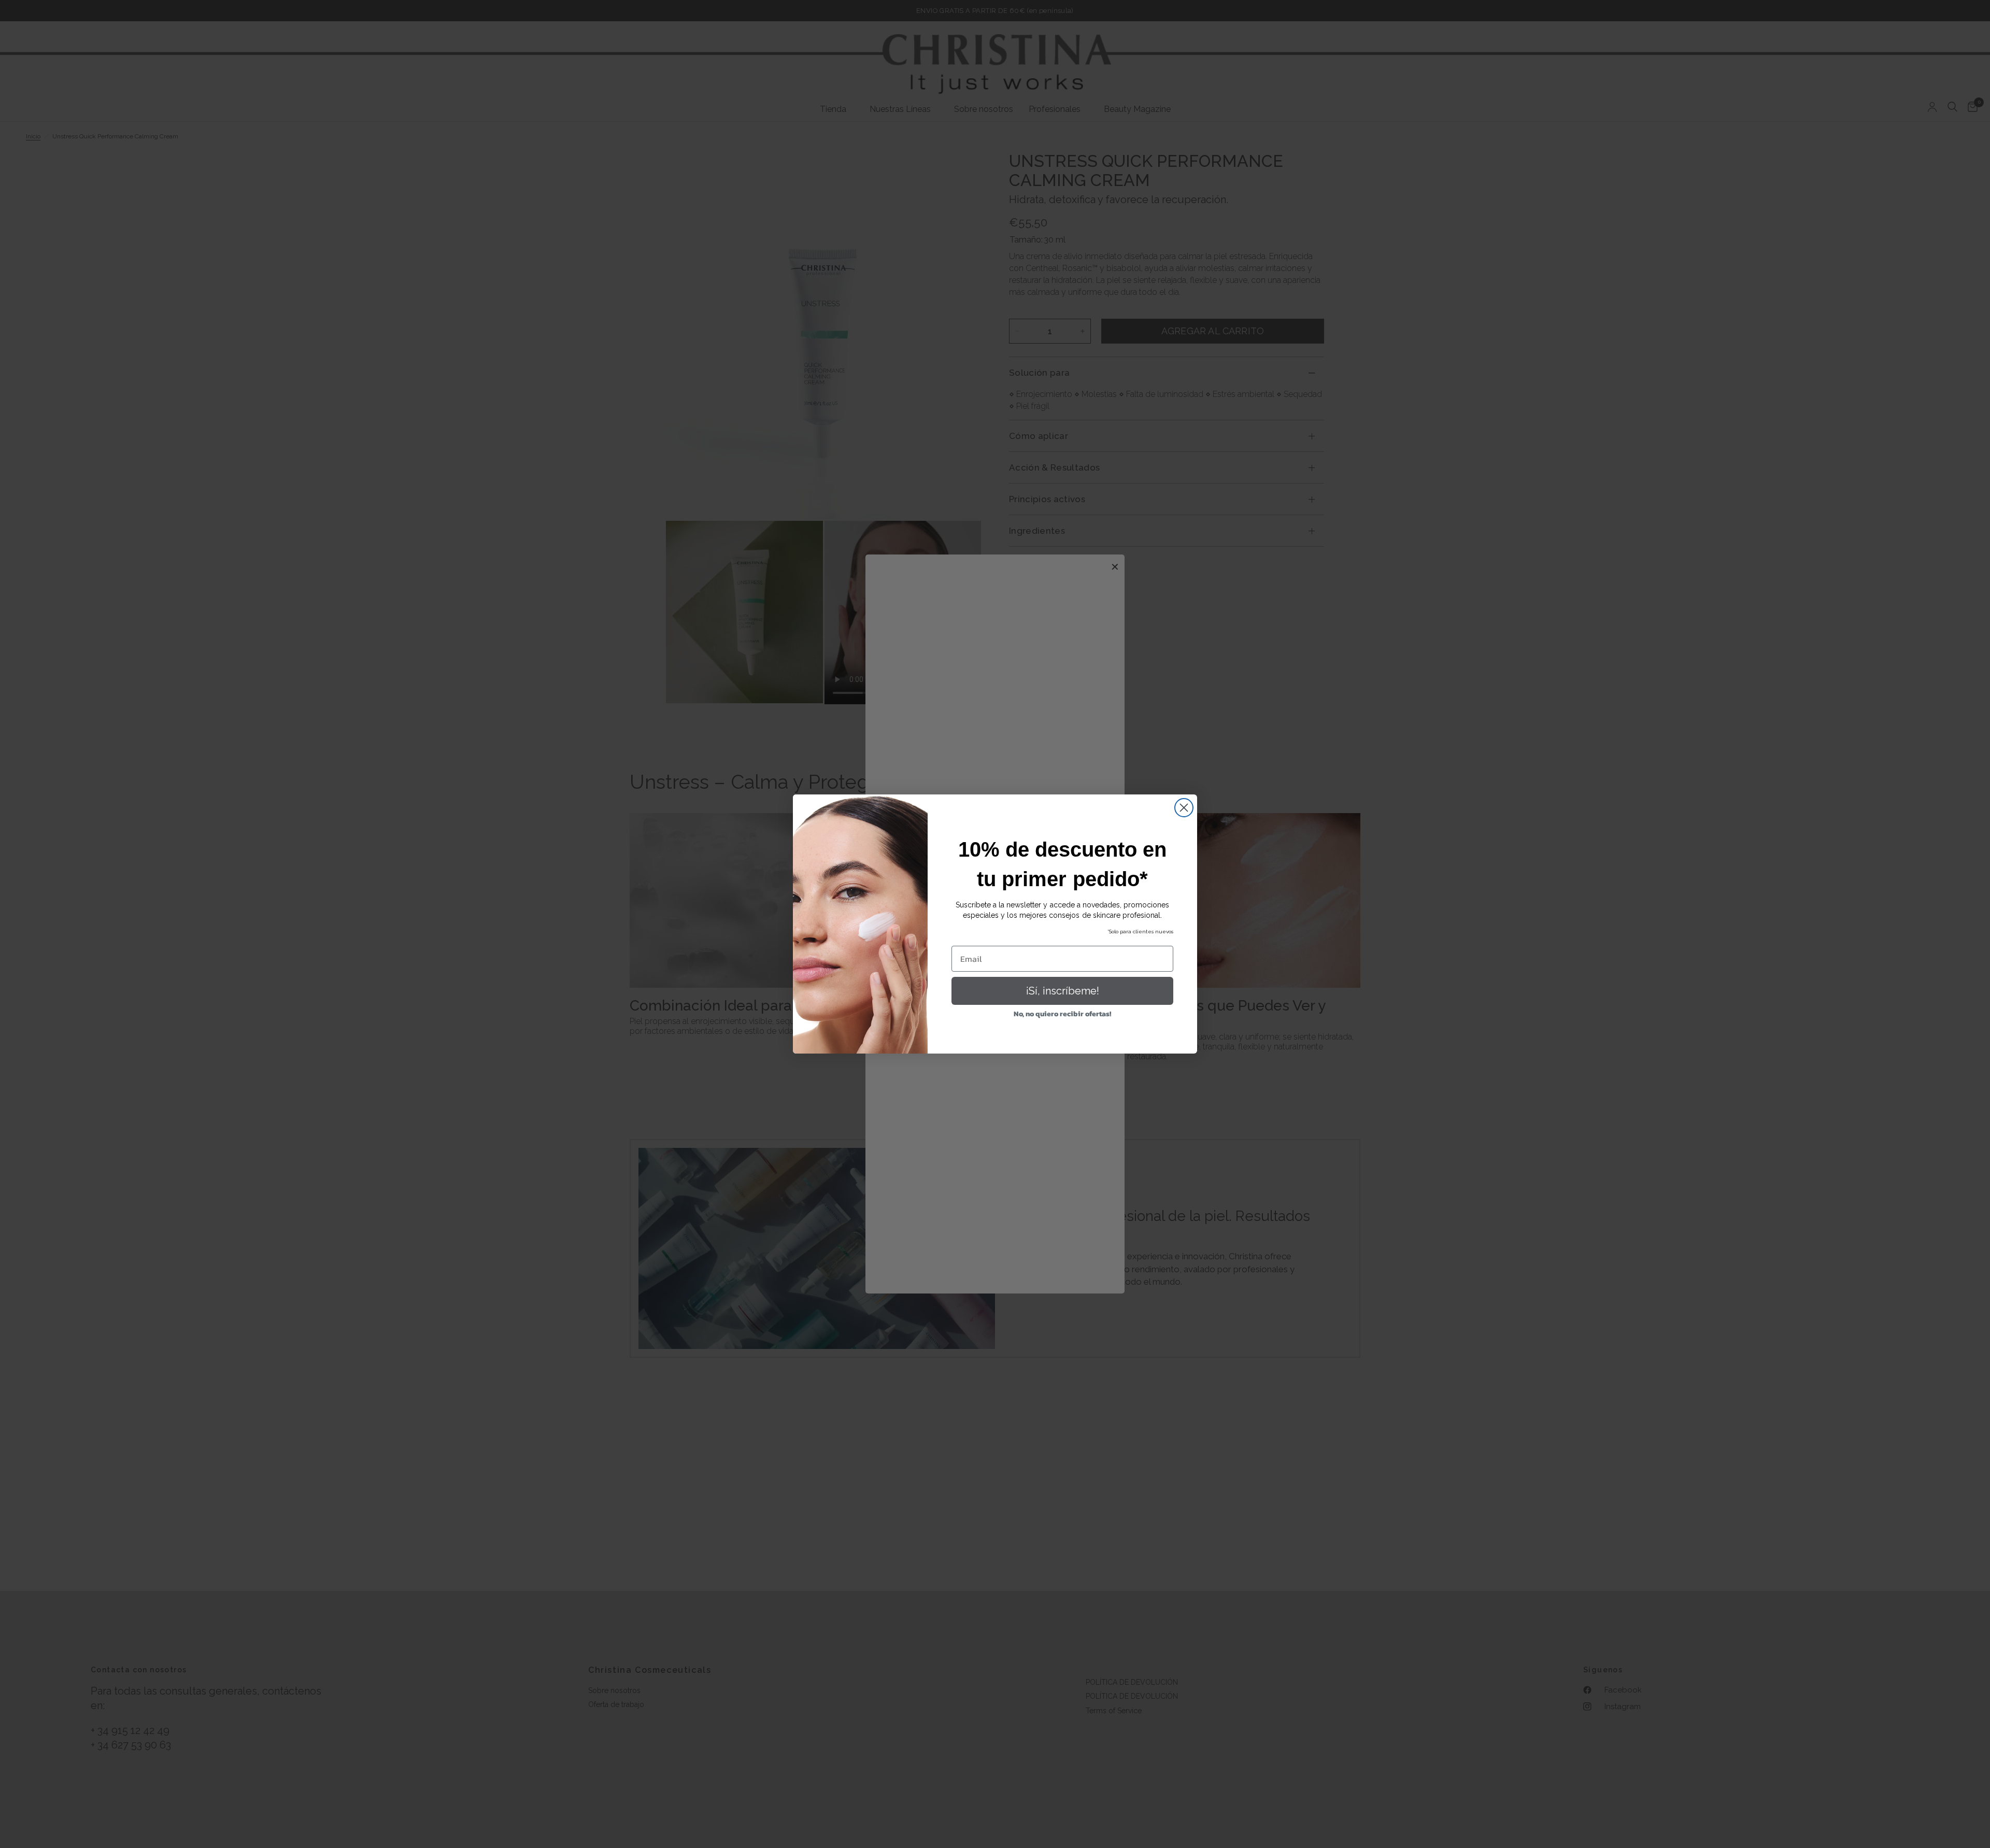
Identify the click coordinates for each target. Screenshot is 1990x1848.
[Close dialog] (1184, 808)
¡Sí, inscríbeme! (1063, 991)
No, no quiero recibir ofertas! (1062, 1014)
